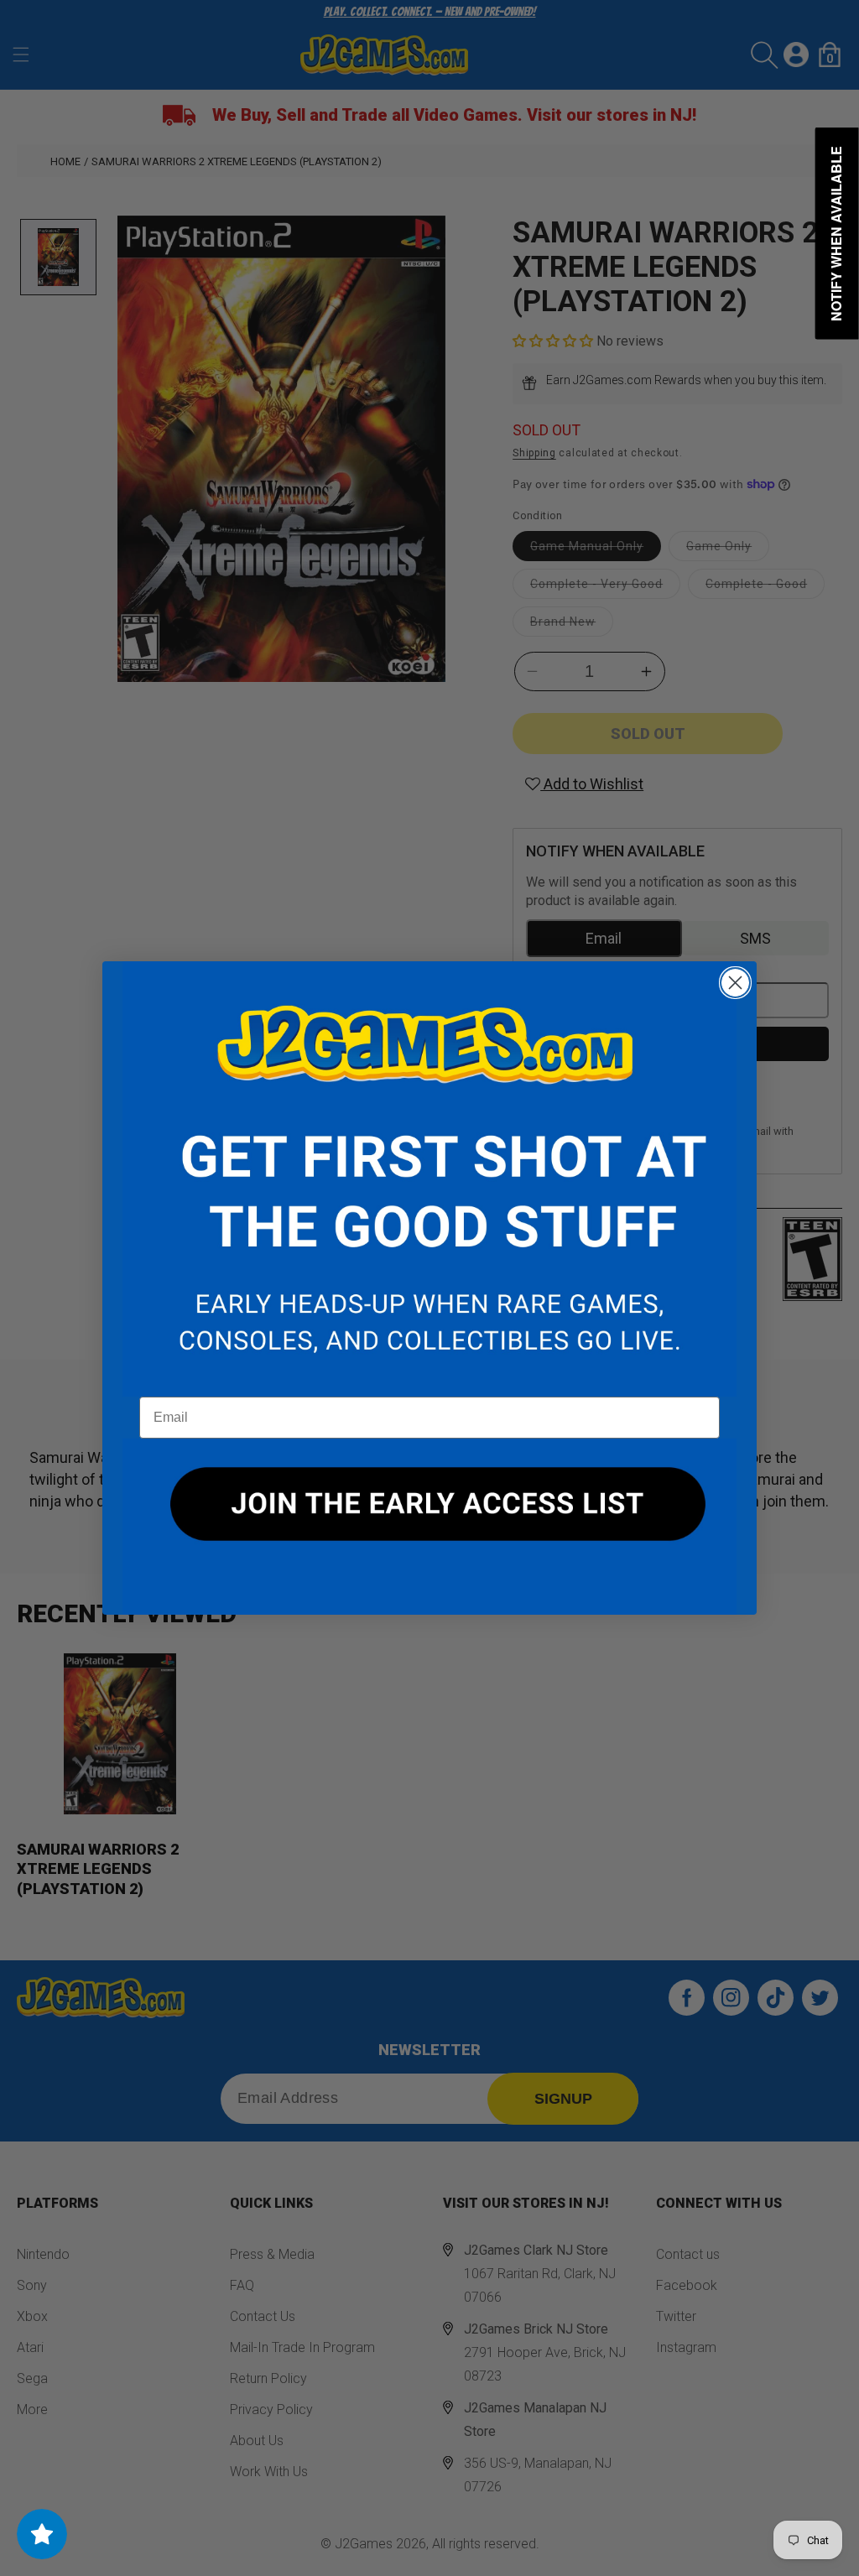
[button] (429, 1179)
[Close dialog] (735, 983)
